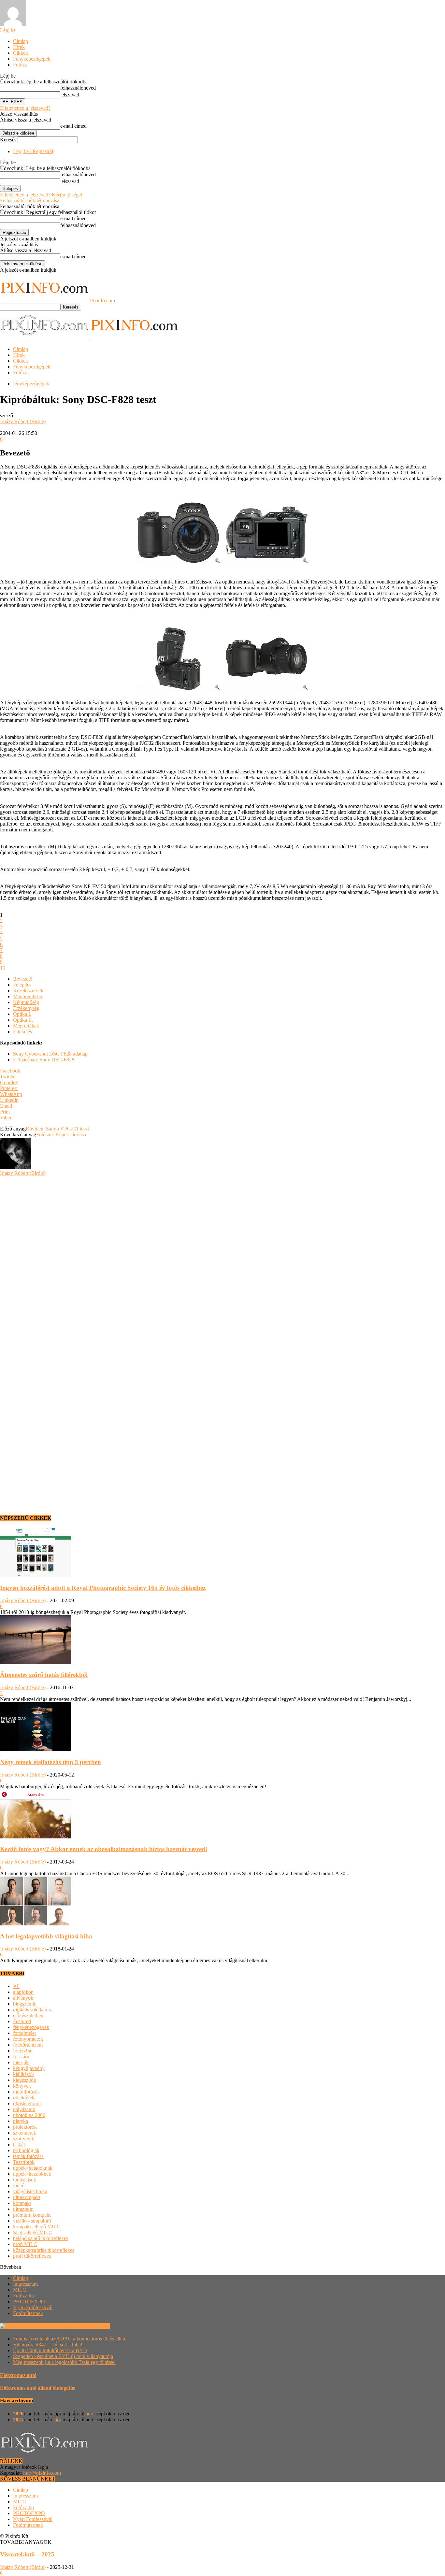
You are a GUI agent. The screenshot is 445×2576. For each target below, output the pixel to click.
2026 (18, 2414)
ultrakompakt (27, 2197)
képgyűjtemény (29, 2068)
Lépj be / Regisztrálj (34, 151)
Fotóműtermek (28, 2313)
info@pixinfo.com (42, 2473)
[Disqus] (223, 1258)
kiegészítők (25, 2080)
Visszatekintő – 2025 (27, 2554)
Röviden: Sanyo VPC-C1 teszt (57, 1129)
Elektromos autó (18, 2375)
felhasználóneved (78, 88)
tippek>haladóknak (33, 2168)
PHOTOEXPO (29, 2302)
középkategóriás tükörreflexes (44, 2250)
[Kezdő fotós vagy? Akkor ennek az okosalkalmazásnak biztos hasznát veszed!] (36, 1837)
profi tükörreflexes (32, 2256)
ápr (58, 2419)
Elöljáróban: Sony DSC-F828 (44, 1060)
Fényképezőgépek (32, 59)
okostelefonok (28, 2103)
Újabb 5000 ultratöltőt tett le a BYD (50, 2350)
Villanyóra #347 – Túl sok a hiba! (48, 2345)
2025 (18, 2419)
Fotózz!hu (23, 2296)
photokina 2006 (29, 2115)
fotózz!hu (23, 2051)
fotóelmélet (24, 2033)
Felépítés (22, 985)
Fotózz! (21, 65)
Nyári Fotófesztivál (33, 2307)
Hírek (19, 47)
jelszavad (70, 95)
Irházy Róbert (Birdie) (23, 421)
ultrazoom (23, 2209)
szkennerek (25, 2133)
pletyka (21, 2121)
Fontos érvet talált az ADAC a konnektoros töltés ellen (69, 2339)
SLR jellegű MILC (33, 2232)
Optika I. (22, 1014)
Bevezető (23, 979)
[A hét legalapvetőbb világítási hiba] (36, 1924)
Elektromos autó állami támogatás (37, 2388)
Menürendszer (28, 996)
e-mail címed (73, 126)
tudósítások (25, 2180)
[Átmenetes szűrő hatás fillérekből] (36, 1662)
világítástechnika (30, 2191)
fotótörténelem (28, 2045)
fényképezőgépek (31, 384)
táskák (20, 2144)
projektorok (25, 2127)
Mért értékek (26, 1026)
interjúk (21, 2062)
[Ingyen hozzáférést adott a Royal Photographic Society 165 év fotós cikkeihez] (36, 1575)
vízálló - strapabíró (32, 2221)
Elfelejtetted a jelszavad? (25, 108)
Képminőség (26, 1002)
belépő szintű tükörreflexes (41, 2238)
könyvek (22, 2086)
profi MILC (25, 2244)
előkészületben (28, 2015)
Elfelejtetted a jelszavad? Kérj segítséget (41, 195)
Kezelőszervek (28, 991)
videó (19, 2186)
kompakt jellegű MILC (37, 2227)
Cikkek (21, 53)
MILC (20, 2290)
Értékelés (22, 1032)
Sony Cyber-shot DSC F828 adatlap (50, 1054)
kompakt (22, 2203)
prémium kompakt (32, 2215)
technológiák (26, 2150)
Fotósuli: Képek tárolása (61, 1135)
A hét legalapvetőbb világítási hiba (46, 1936)
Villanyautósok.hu (90, 2326)
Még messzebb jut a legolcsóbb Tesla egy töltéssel (64, 2362)
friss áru (21, 2057)
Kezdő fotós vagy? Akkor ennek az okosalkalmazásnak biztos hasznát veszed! (104, 1849)
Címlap (21, 41)
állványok (23, 1998)
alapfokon (23, 1992)
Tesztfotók (24, 2162)
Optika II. (23, 1020)
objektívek (24, 2098)
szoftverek (24, 2139)
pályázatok (24, 2109)
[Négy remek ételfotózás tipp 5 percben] (36, 1749)
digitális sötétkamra (33, 2010)
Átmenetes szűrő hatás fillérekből (44, 1675)
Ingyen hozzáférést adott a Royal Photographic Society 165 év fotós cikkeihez (103, 1588)
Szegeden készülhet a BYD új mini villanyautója (63, 2356)
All (16, 1986)
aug (89, 2414)
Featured (22, 2021)
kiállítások (23, 2074)
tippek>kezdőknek (32, 2174)
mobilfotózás (26, 2092)
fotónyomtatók (28, 2039)
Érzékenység (26, 1008)
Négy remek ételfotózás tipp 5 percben (50, 1762)
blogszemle (25, 2004)
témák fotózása (28, 2156)
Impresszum (25, 2284)
